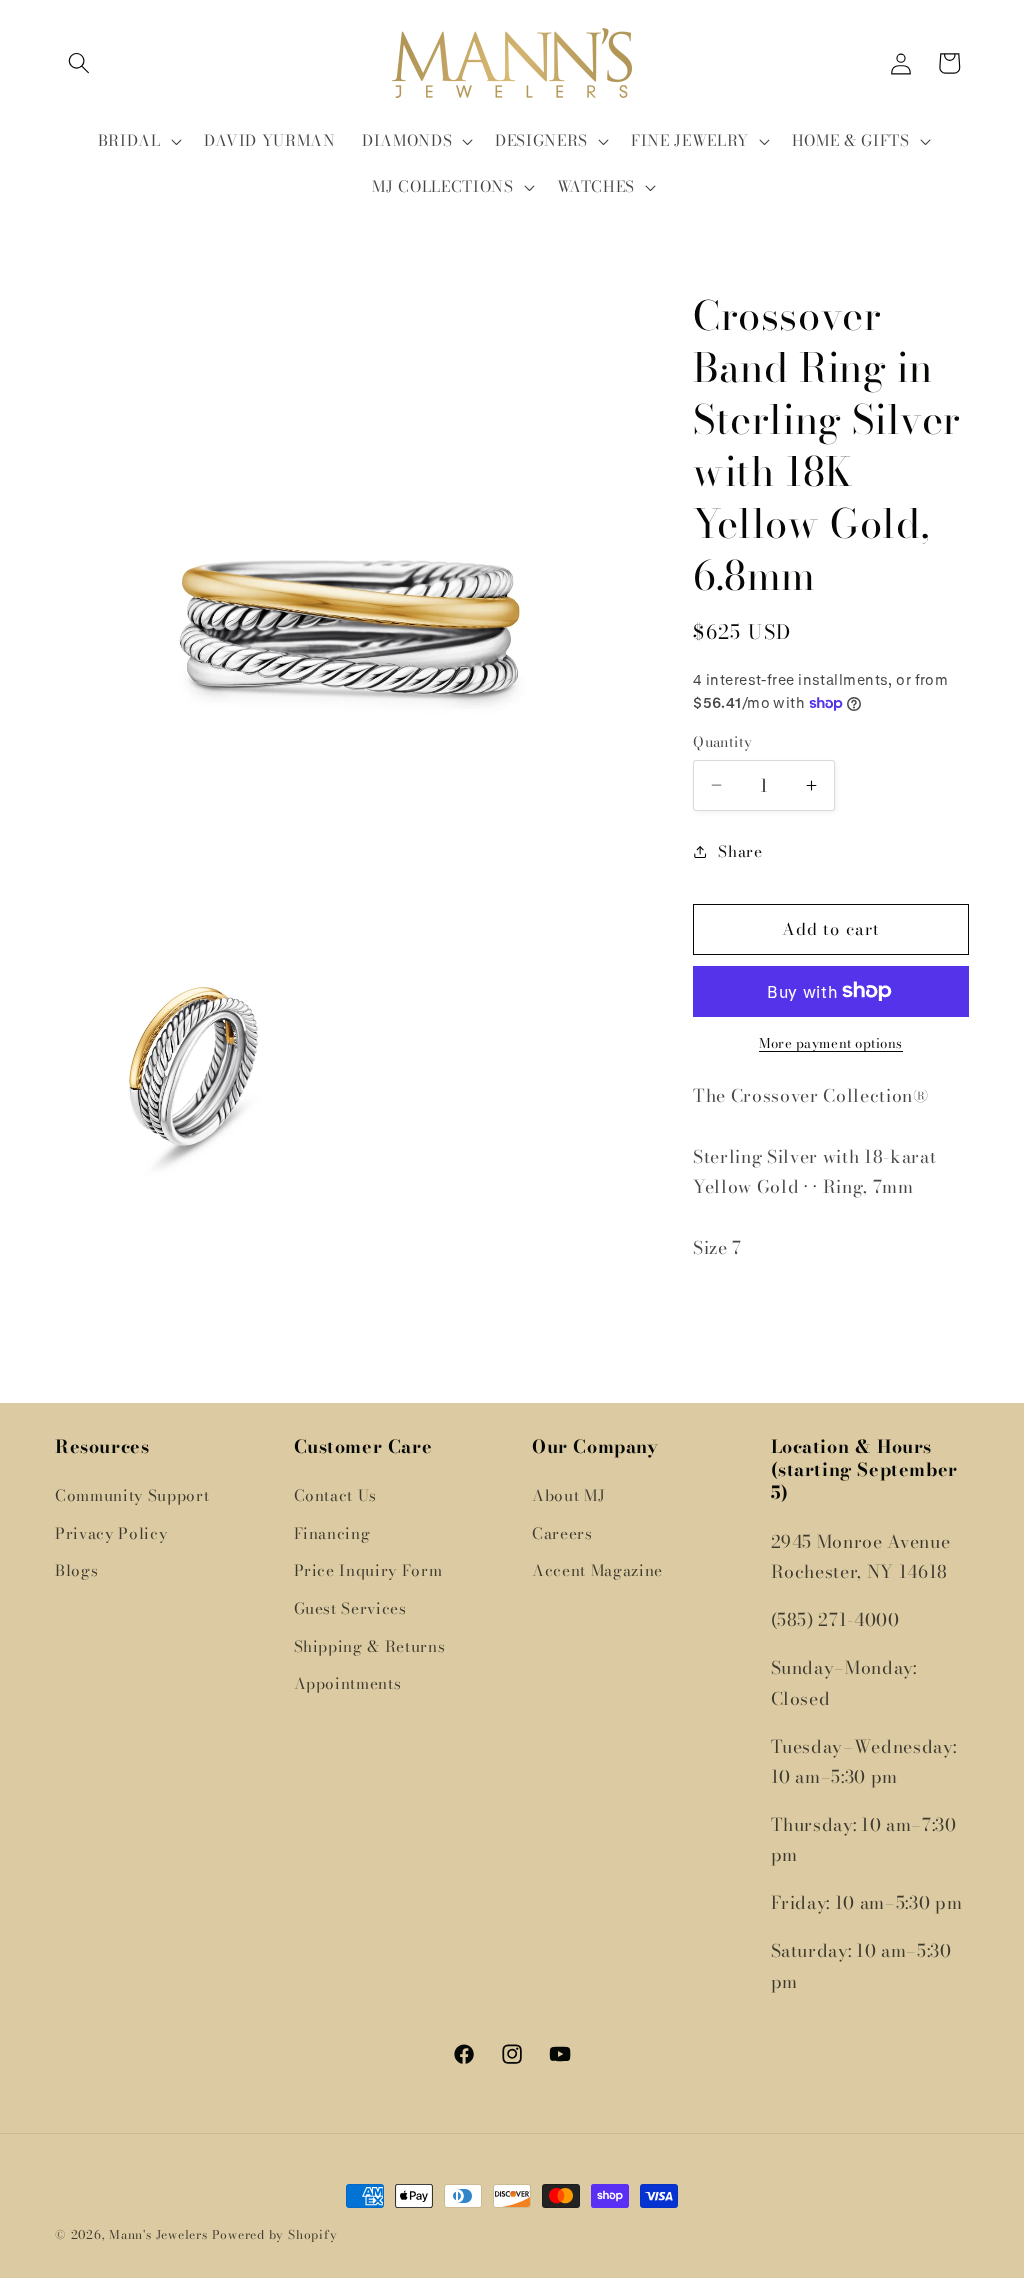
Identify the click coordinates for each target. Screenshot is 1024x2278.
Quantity (723, 742)
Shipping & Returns (370, 1646)
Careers (562, 1533)
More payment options (831, 1043)
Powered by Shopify (275, 2234)
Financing (332, 1533)
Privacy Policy (111, 1533)
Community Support (132, 1495)
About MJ (568, 1495)
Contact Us (336, 1495)
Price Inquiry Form (368, 1570)
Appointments (348, 1683)
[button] (79, 63)
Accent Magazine (597, 1570)
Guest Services (350, 1608)
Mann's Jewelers (158, 2234)
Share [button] (740, 851)
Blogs (76, 1570)
